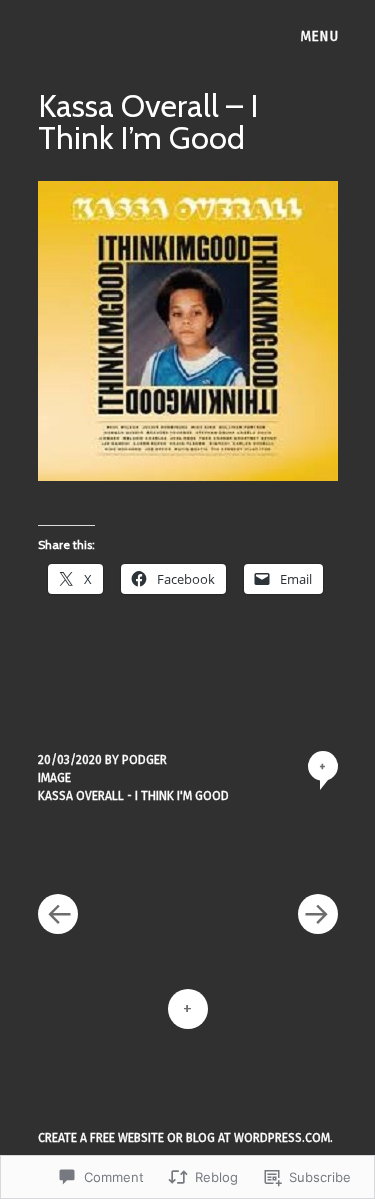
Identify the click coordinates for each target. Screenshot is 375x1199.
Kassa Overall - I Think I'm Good (133, 796)
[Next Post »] (263, 854)
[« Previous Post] (113, 854)
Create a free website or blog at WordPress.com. (185, 1138)
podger (144, 760)
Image (54, 778)
